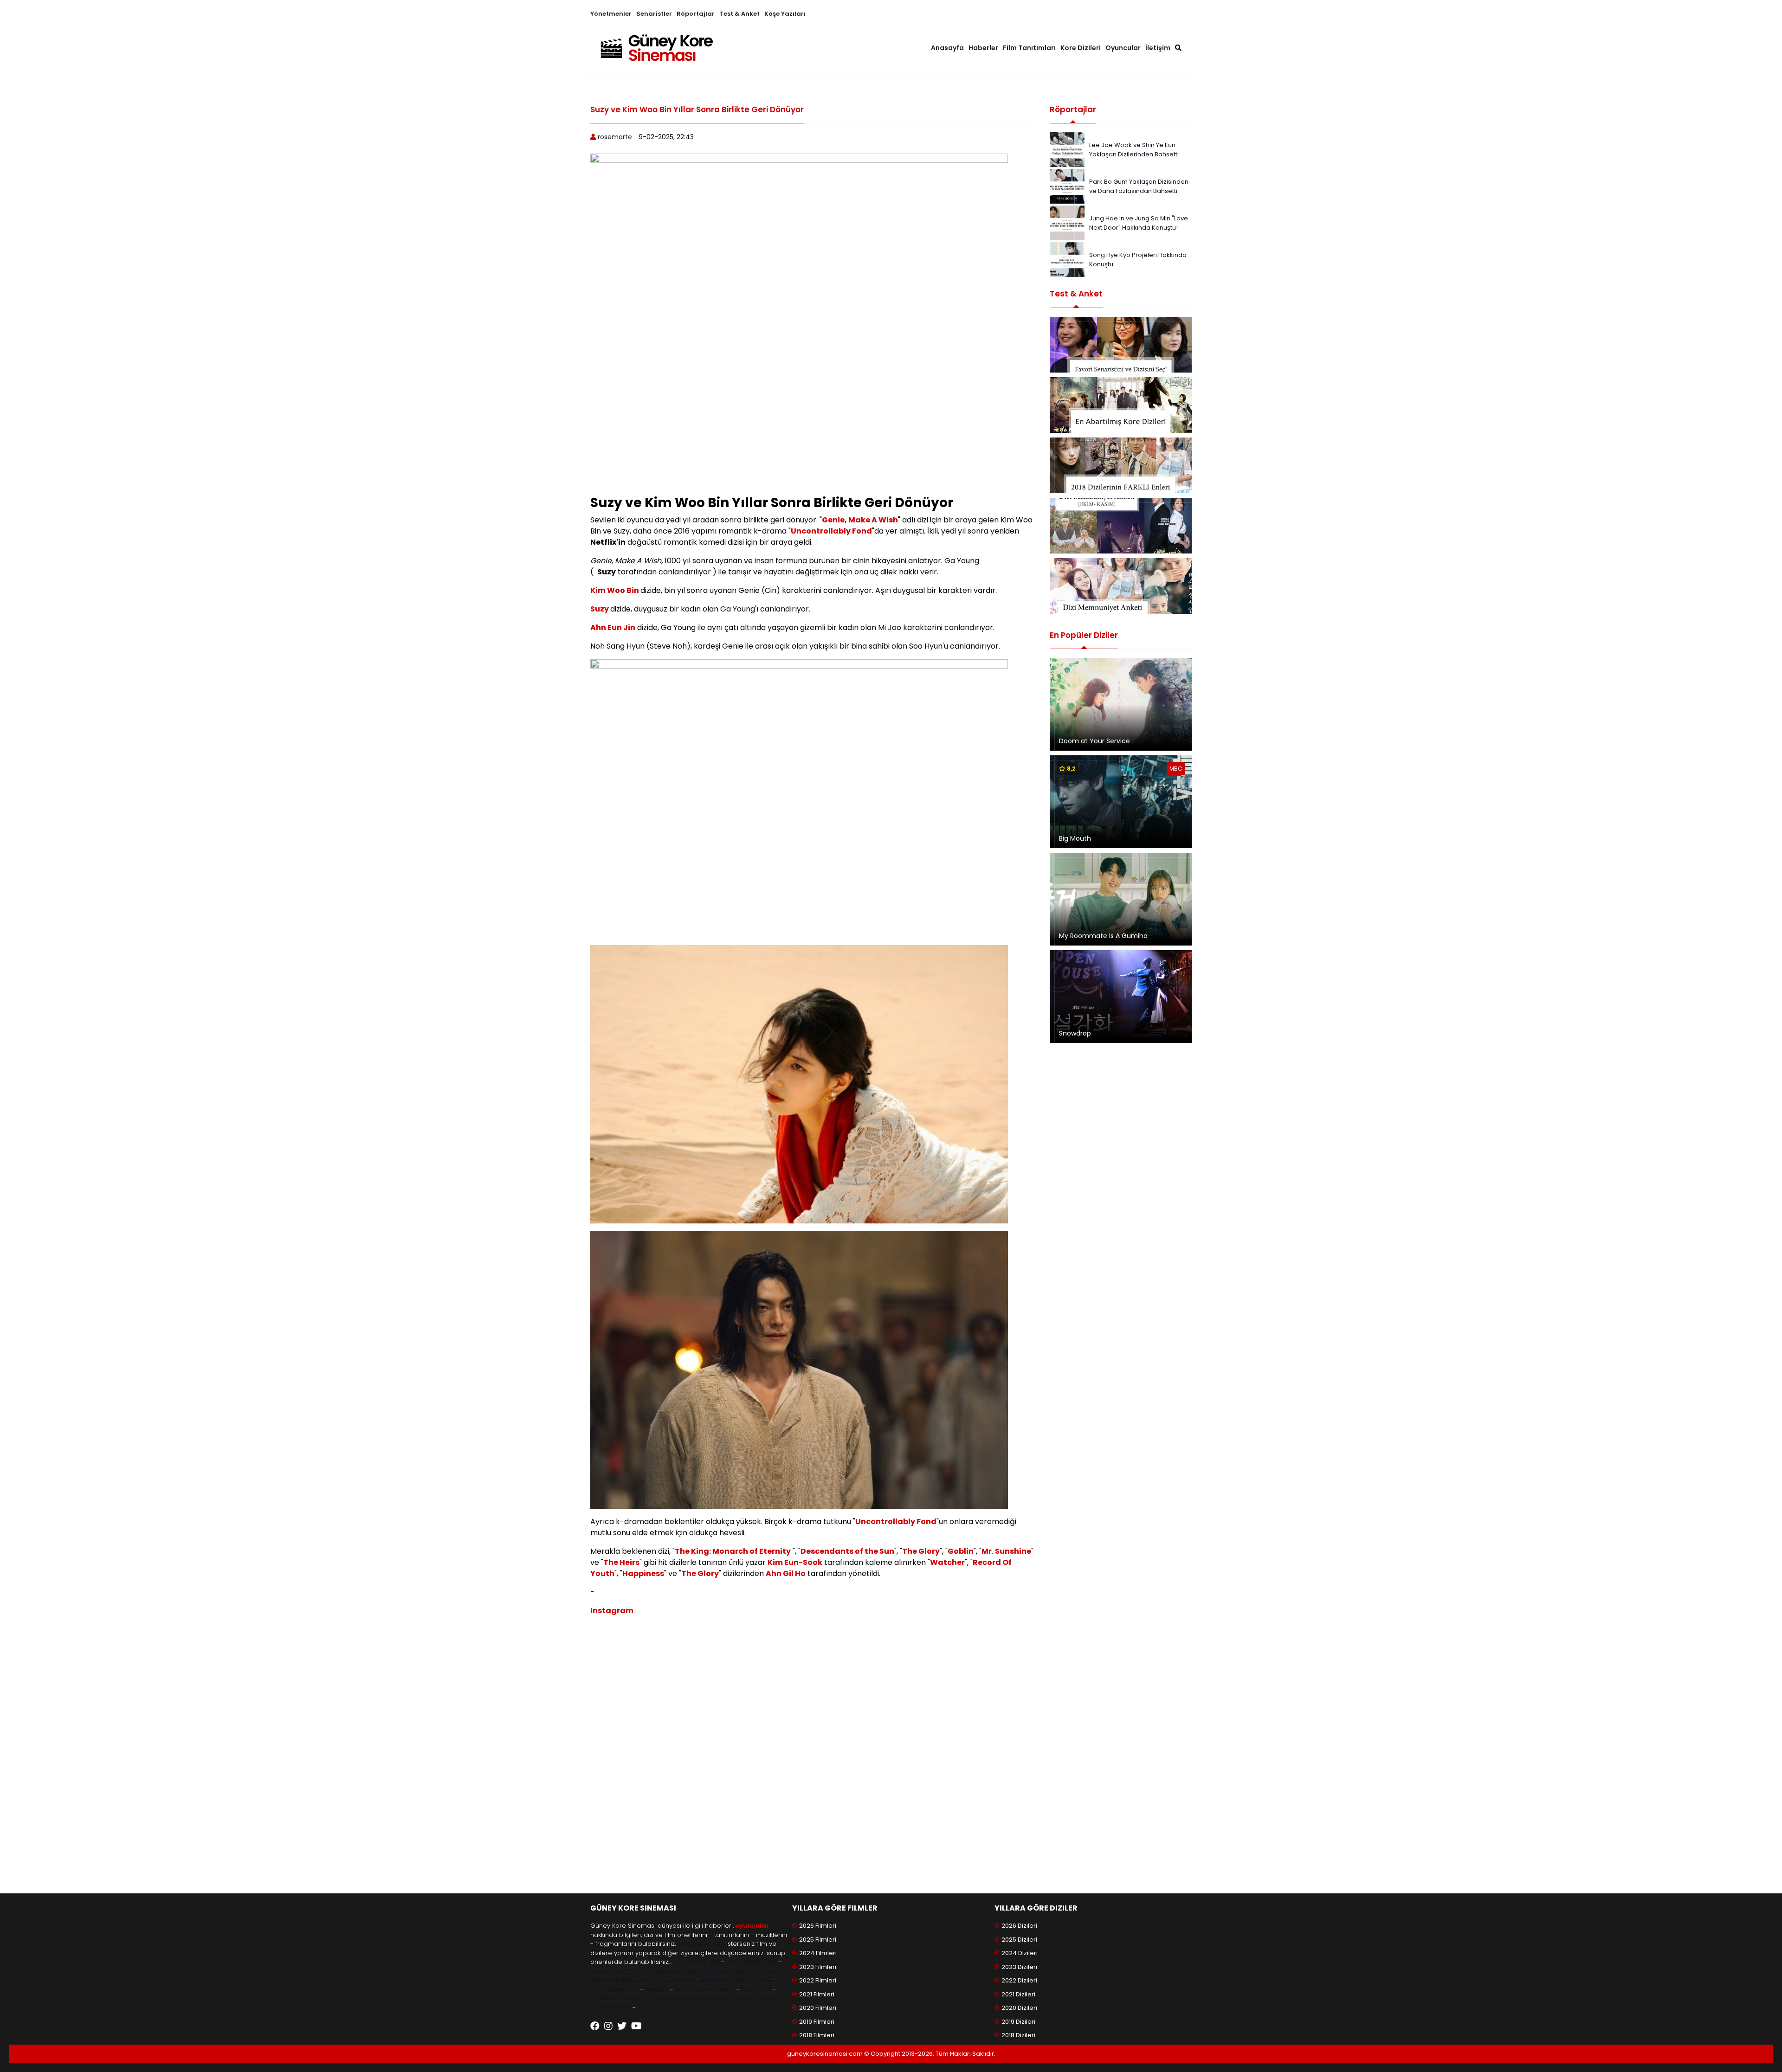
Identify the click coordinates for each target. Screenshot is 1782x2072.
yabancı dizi (608, 1971)
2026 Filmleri (818, 1926)
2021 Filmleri (817, 1994)
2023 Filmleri (818, 1967)
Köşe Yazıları (785, 14)
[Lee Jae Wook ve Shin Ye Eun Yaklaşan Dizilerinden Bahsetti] (1067, 149)
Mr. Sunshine (1006, 1551)
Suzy (600, 609)
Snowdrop (1075, 1033)
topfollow (762, 1971)
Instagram (612, 1611)
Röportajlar (696, 14)
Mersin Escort (759, 1998)
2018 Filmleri (817, 2035)
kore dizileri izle (696, 1962)
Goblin (961, 1551)
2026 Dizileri (1019, 1926)
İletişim (1158, 48)
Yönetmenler (611, 14)
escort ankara (650, 1998)
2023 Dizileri (1019, 1967)
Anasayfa (947, 48)
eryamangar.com (705, 1998)
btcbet (684, 1980)
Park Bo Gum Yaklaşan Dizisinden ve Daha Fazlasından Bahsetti (1139, 186)
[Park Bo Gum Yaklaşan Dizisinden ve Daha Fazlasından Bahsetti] (1067, 186)
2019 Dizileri (1018, 2022)
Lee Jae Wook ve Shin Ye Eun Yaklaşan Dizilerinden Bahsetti (1134, 150)
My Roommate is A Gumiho (1103, 936)
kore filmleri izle (701, 1944)
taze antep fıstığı (751, 1962)
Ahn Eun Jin (613, 627)
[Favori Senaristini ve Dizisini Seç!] (1121, 345)
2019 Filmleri (817, 2022)
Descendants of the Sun (847, 1551)
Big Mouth (1075, 838)
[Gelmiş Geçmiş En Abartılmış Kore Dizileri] (1121, 405)
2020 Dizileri (1019, 2008)
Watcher (947, 1562)
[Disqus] (814, 1758)
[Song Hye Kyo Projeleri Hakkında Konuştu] (1067, 259)
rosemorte (615, 137)
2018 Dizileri (1018, 2035)
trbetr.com (606, 1998)
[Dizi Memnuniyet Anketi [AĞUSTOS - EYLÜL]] (1121, 586)
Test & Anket (739, 14)
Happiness (643, 1573)
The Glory (921, 1551)
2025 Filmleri (818, 1940)
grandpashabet (614, 1989)
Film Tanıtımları (1029, 48)
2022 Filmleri (818, 1980)
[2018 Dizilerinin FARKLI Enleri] (1121, 465)
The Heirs (621, 1562)
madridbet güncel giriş (736, 1980)
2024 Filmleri (818, 1953)
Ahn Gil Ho (786, 1573)
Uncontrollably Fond (831, 531)
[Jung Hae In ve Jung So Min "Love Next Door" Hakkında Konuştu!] (1067, 222)
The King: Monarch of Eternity (733, 1551)
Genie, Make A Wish (860, 520)
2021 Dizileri (1018, 1994)
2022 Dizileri (1019, 1980)
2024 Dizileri (1020, 1953)
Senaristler (654, 14)
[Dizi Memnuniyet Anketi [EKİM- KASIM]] (1121, 526)
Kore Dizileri (1081, 48)
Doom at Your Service (1094, 741)
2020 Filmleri (818, 2008)
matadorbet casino (705, 1989)
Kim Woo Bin (615, 590)
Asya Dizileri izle (657, 1971)
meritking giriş (611, 1980)
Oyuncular (1123, 48)
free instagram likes (713, 1971)
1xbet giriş (756, 1989)
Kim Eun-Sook (795, 1562)
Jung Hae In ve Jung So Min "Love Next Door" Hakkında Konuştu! (1139, 223)
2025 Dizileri (1019, 1940)
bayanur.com (610, 2007)
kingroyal (653, 1980)
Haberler (983, 48)
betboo (657, 1989)
